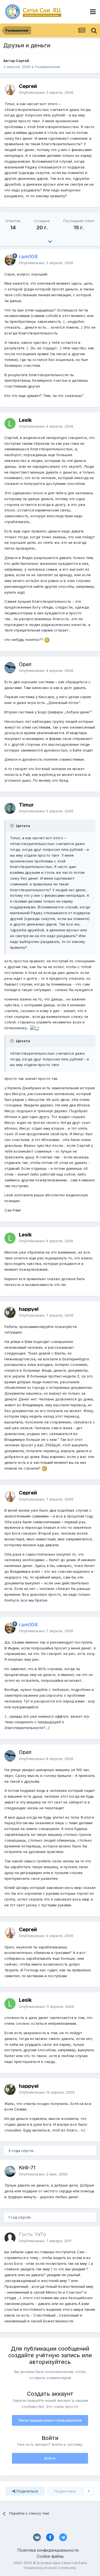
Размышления (48, 67)
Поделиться (27, 2491)
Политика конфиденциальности (48, 2550)
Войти (50, 2458)
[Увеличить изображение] (47, 640)
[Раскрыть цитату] (12, 826)
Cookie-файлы (50, 2556)
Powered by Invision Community (50, 2568)
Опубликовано (46, 92)
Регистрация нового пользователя (50, 2420)
